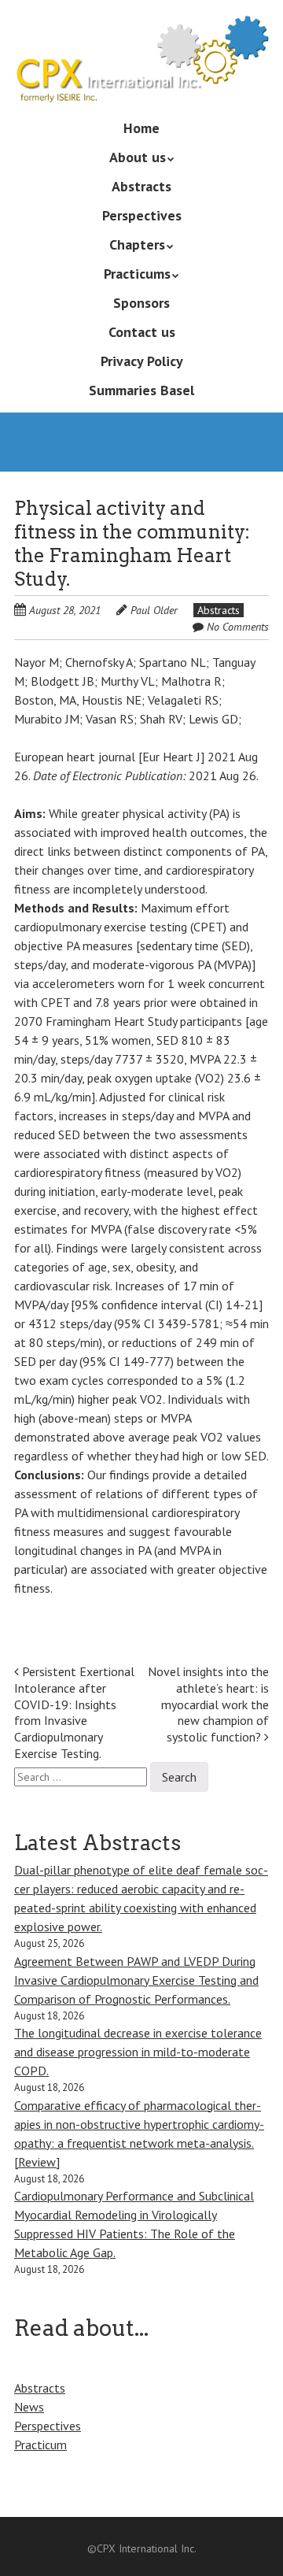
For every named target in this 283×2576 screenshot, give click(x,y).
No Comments (238, 627)
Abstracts (141, 186)
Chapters (137, 244)
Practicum (40, 2445)
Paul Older (154, 610)
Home (141, 128)
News (29, 2407)
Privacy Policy (142, 361)
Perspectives (142, 215)
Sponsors (141, 303)
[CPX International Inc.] (141, 80)
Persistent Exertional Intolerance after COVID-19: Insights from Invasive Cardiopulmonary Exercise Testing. (74, 1712)
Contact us (142, 332)
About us (138, 157)
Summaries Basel (141, 390)
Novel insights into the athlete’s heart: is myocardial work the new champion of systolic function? (208, 1704)
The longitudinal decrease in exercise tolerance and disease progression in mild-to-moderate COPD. (138, 2052)
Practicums (137, 274)
